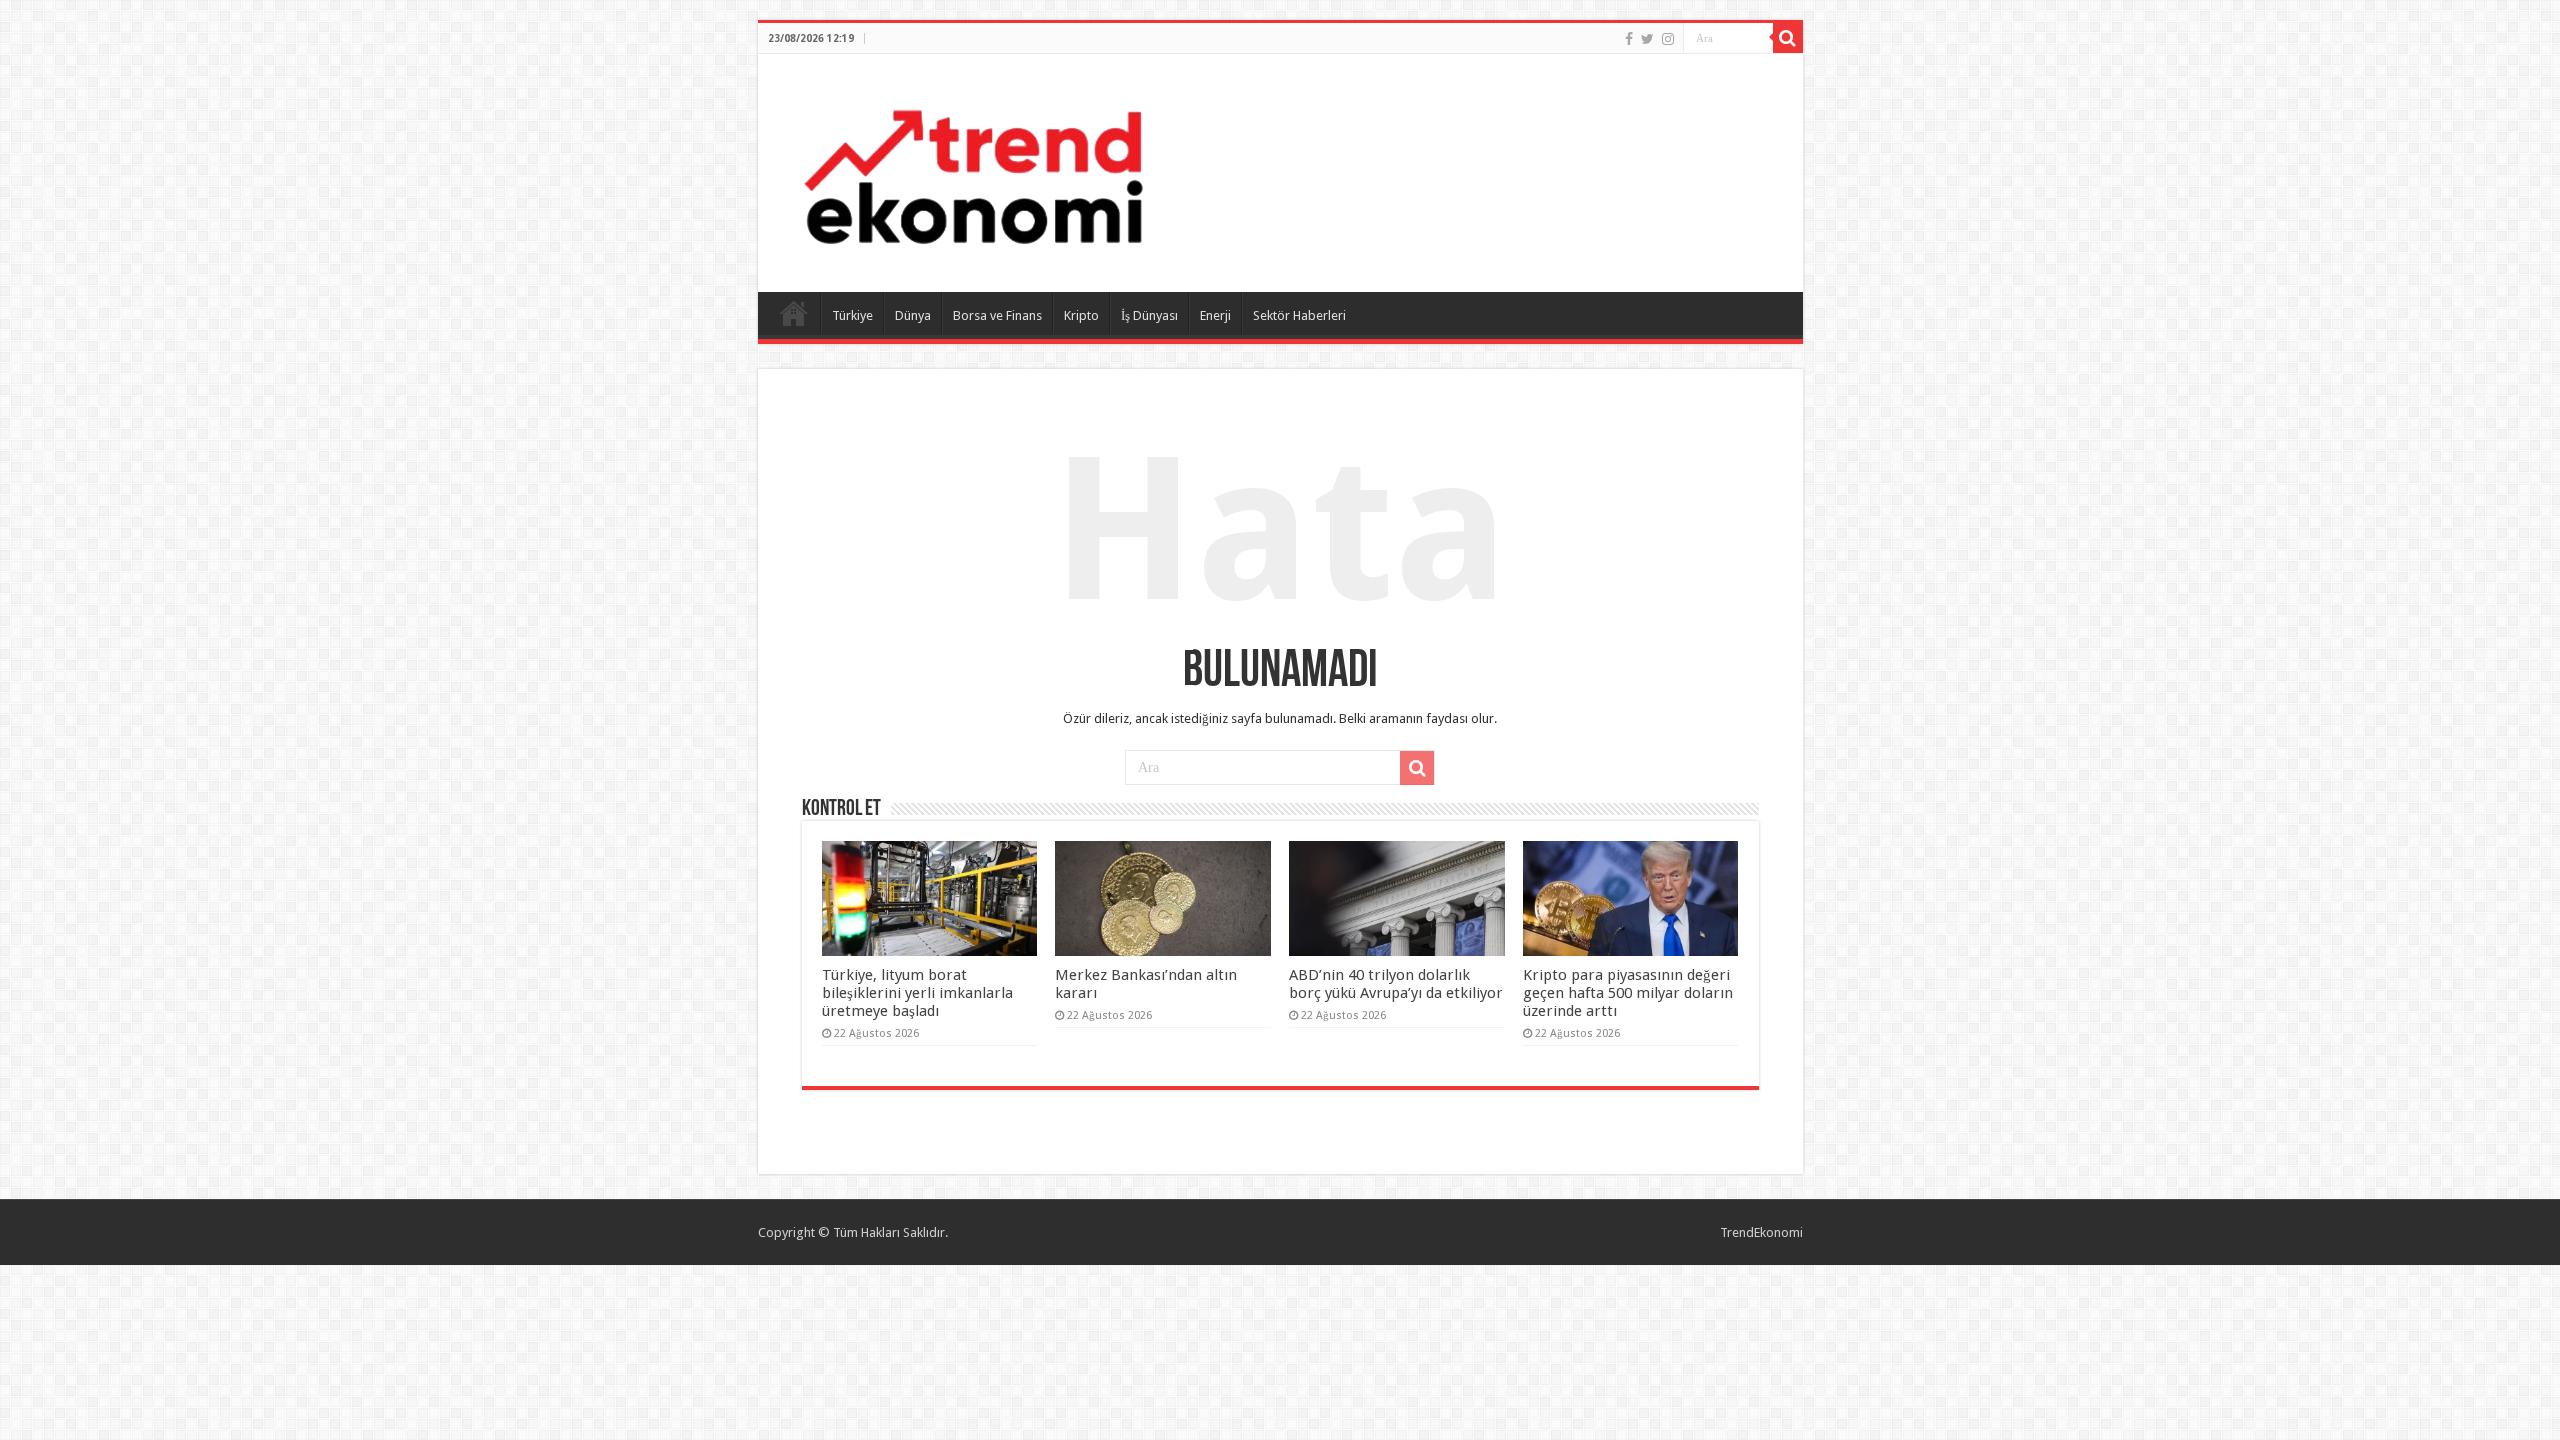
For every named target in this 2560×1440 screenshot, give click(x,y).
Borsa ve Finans (997, 315)
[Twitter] (1647, 39)
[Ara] (1788, 38)
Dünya (913, 315)
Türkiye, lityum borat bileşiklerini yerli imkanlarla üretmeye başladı (917, 993)
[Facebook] (1629, 39)
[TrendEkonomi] (973, 169)
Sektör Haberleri (1299, 315)
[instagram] (1668, 39)
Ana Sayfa (794, 313)
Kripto (1081, 315)
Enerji (1215, 315)
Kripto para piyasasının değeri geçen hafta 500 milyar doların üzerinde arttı (1628, 993)
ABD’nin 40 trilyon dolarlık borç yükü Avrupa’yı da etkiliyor (1396, 984)
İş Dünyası (1149, 315)
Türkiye (852, 315)
